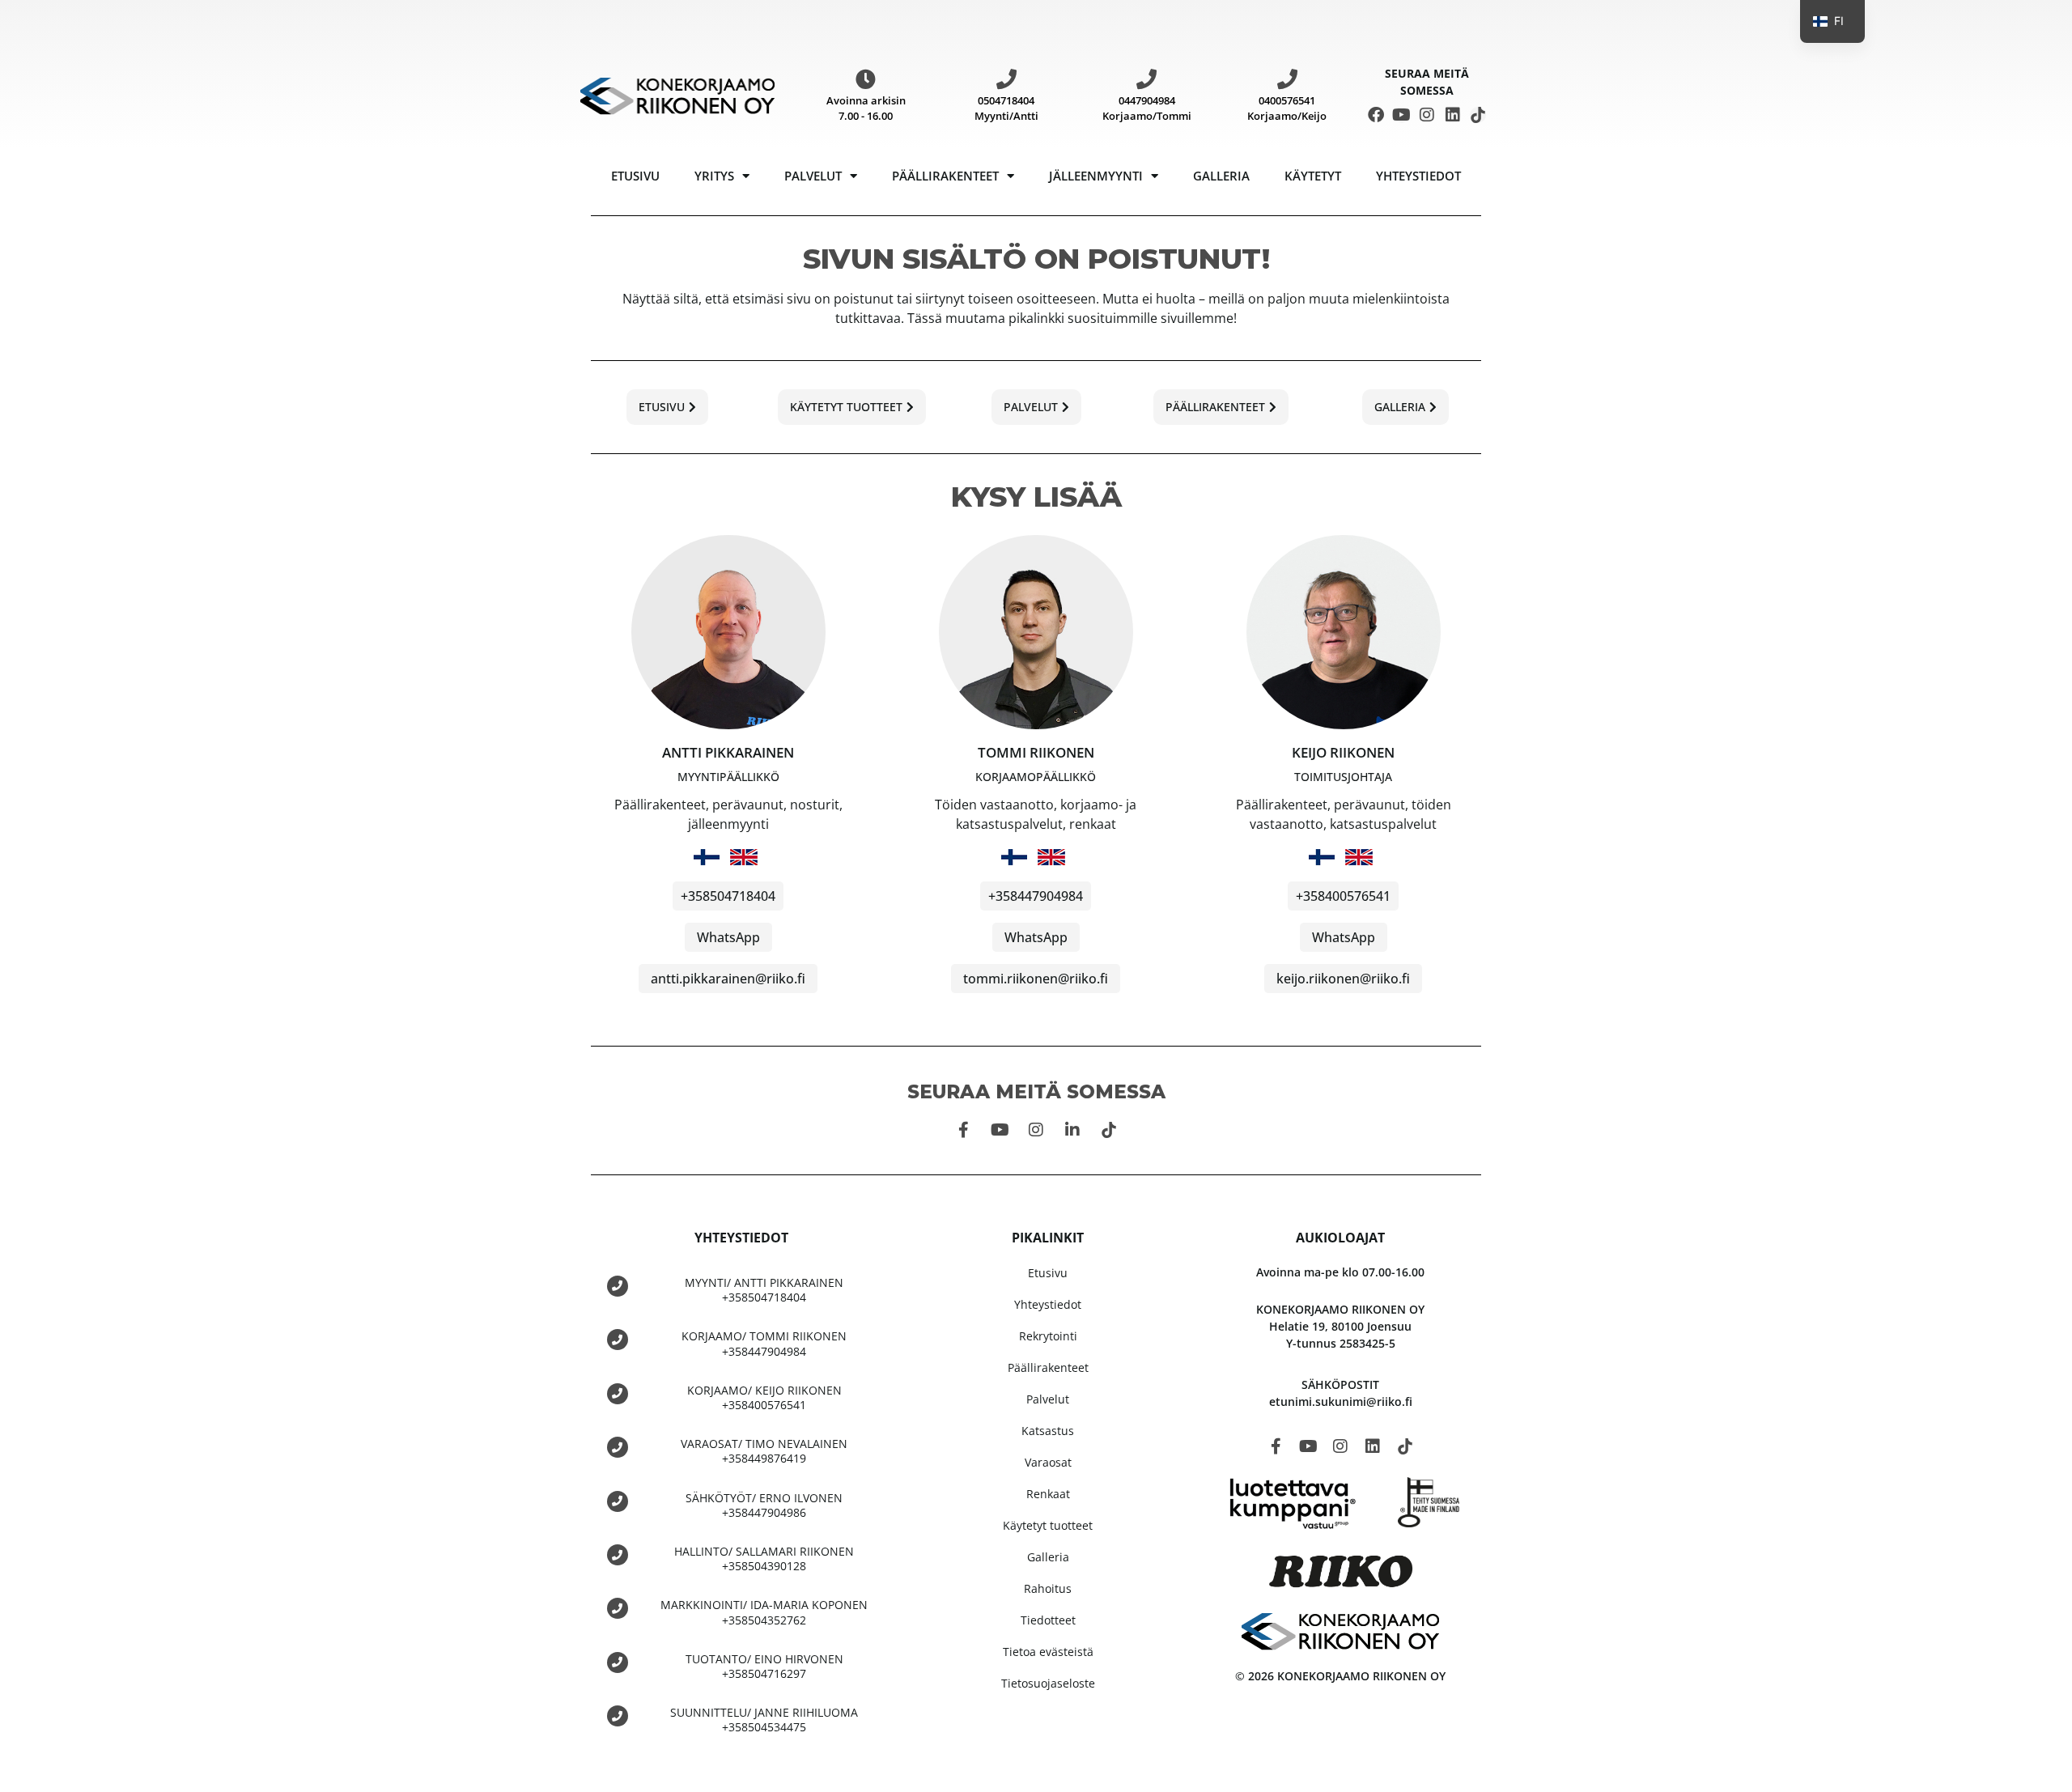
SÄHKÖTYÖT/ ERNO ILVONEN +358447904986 (764, 1505)
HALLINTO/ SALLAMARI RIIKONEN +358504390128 (764, 1558)
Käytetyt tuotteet (1048, 1525)
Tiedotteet (1048, 1620)
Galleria (1221, 176)
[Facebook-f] (963, 1130)
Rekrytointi (1048, 1336)
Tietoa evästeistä (1048, 1652)
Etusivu (635, 176)
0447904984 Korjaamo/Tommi (1147, 108)
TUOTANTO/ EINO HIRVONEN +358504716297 (764, 1666)
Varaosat (1048, 1462)
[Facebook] (1376, 115)
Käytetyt (1313, 176)
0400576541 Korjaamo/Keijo (1287, 108)
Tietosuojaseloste (1048, 1683)
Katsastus (1048, 1431)
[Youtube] (1402, 115)
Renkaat (1048, 1494)
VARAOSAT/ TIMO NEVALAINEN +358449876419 (764, 1451)
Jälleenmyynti (1096, 176)
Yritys (714, 176)
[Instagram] (1427, 115)
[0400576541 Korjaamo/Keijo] (1287, 79)
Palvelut (813, 176)
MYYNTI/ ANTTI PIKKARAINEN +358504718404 (764, 1290)
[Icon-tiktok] (1478, 115)
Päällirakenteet (945, 176)
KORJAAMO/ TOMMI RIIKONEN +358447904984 (764, 1343)
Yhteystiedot (1418, 176)
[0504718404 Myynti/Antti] (1006, 79)
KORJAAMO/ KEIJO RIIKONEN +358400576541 (764, 1397)
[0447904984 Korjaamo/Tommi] (1146, 79)
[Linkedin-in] (1072, 1130)
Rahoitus (1048, 1588)
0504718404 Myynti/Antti (1006, 108)
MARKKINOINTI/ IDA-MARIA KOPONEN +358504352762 (764, 1612)
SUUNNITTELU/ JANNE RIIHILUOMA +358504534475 (764, 1720)
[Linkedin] (1453, 115)
